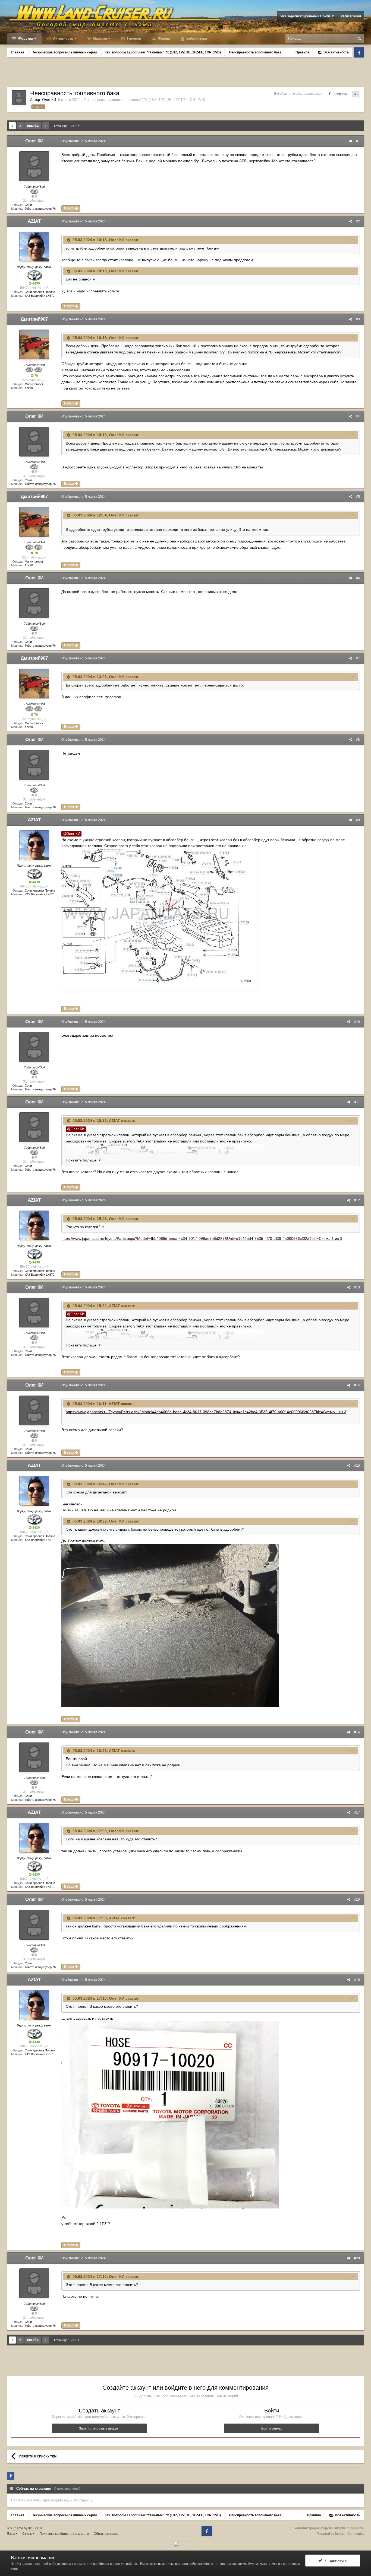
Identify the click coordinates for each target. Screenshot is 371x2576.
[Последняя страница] (46, 126)
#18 (357, 1900)
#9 (358, 820)
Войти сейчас (272, 2428)
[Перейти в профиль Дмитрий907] (34, 344)
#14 (357, 1385)
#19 (357, 1980)
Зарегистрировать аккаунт (99, 2428)
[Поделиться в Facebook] (11, 2476)
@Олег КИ (71, 834)
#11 (357, 1102)
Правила (303, 52)
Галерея (134, 38)
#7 (358, 658)
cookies (99, 2564)
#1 (358, 141)
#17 (357, 1812)
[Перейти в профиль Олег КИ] (19, 98)
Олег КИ (49, 100)
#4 (358, 416)
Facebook (359, 52)
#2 (358, 221)
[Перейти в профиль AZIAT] (34, 247)
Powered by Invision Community (340, 2534)
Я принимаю (335, 2560)
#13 (357, 1287)
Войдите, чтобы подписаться (300, 94)
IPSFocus (35, 2528)
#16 (357, 1732)
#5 (358, 497)
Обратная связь (106, 2534)
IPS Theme (15, 2528)
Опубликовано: (84, 141)
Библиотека (196, 38)
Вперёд (33, 126)
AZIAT (34, 221)
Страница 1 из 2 (66, 126)
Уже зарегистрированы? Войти (306, 16)
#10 (357, 1022)
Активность (63, 38)
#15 (357, 1466)
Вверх (70, 208)
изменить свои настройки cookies (184, 2564)
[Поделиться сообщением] (350, 141)
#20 (357, 2258)
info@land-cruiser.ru (349, 2528)
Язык (11, 2534)
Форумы (25, 38)
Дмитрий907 (34, 319)
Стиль (27, 2534)
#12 (357, 1200)
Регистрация (351, 16)
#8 (358, 740)
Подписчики (338, 94)
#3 (358, 319)
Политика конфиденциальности (64, 2534)
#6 (358, 578)
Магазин (99, 38)
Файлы (163, 38)
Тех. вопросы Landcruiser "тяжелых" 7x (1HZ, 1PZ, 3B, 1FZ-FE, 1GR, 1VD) (144, 100)
